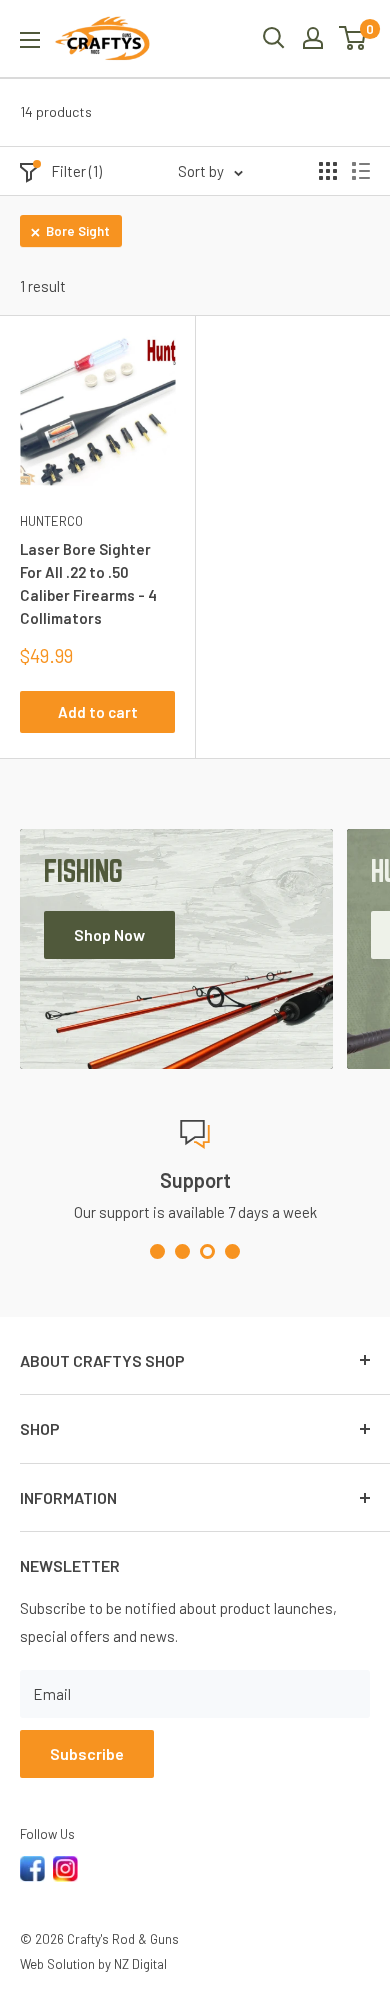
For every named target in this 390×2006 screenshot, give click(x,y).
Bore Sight (78, 231)
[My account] (313, 38)
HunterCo (51, 521)
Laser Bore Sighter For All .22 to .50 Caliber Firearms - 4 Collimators (88, 584)
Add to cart (98, 712)
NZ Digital (140, 1964)
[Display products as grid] (328, 171)
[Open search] (274, 38)
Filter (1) (76, 171)
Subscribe (87, 1753)
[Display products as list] (361, 171)
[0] (353, 38)
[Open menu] (30, 40)
